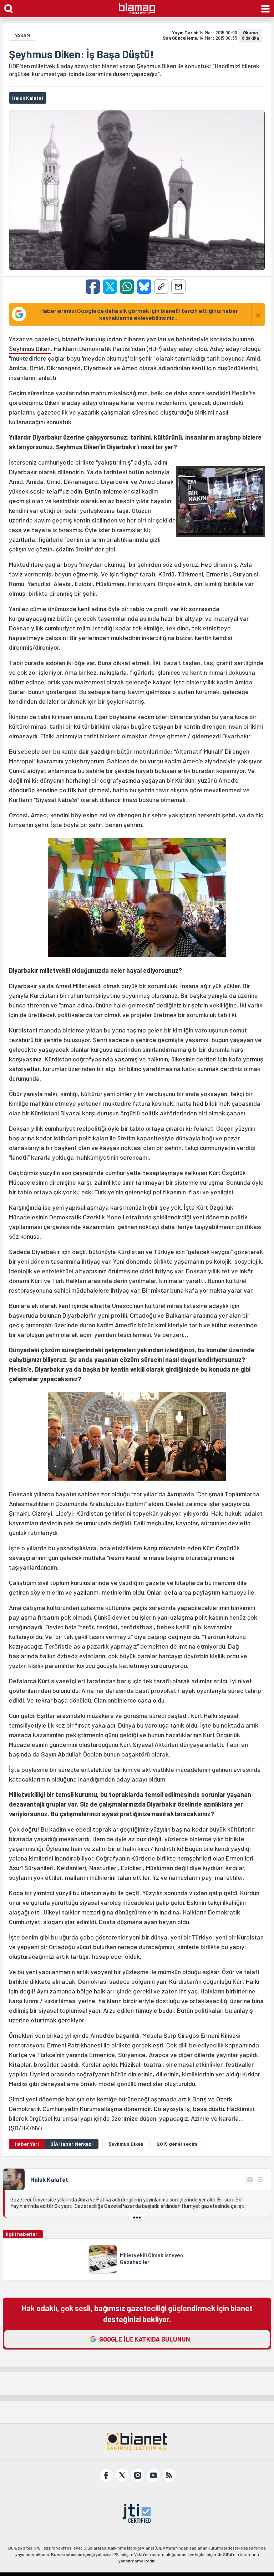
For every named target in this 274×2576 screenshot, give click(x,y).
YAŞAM (22, 35)
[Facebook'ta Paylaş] (93, 287)
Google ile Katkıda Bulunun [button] (145, 2339)
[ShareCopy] (161, 287)
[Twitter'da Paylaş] (110, 287)
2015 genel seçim (177, 2144)
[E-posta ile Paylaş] (178, 287)
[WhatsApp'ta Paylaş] (127, 287)
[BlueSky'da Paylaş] (144, 287)
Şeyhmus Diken (30, 348)
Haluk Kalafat (49, 2179)
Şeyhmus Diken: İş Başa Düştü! (81, 54)
